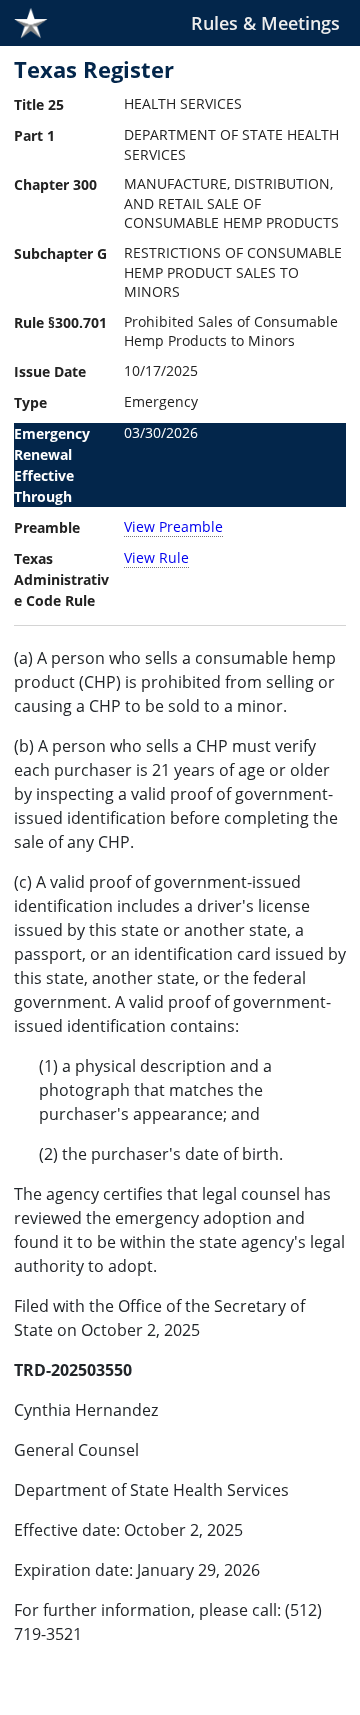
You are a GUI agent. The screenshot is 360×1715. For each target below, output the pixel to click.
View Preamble (173, 526)
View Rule (156, 557)
